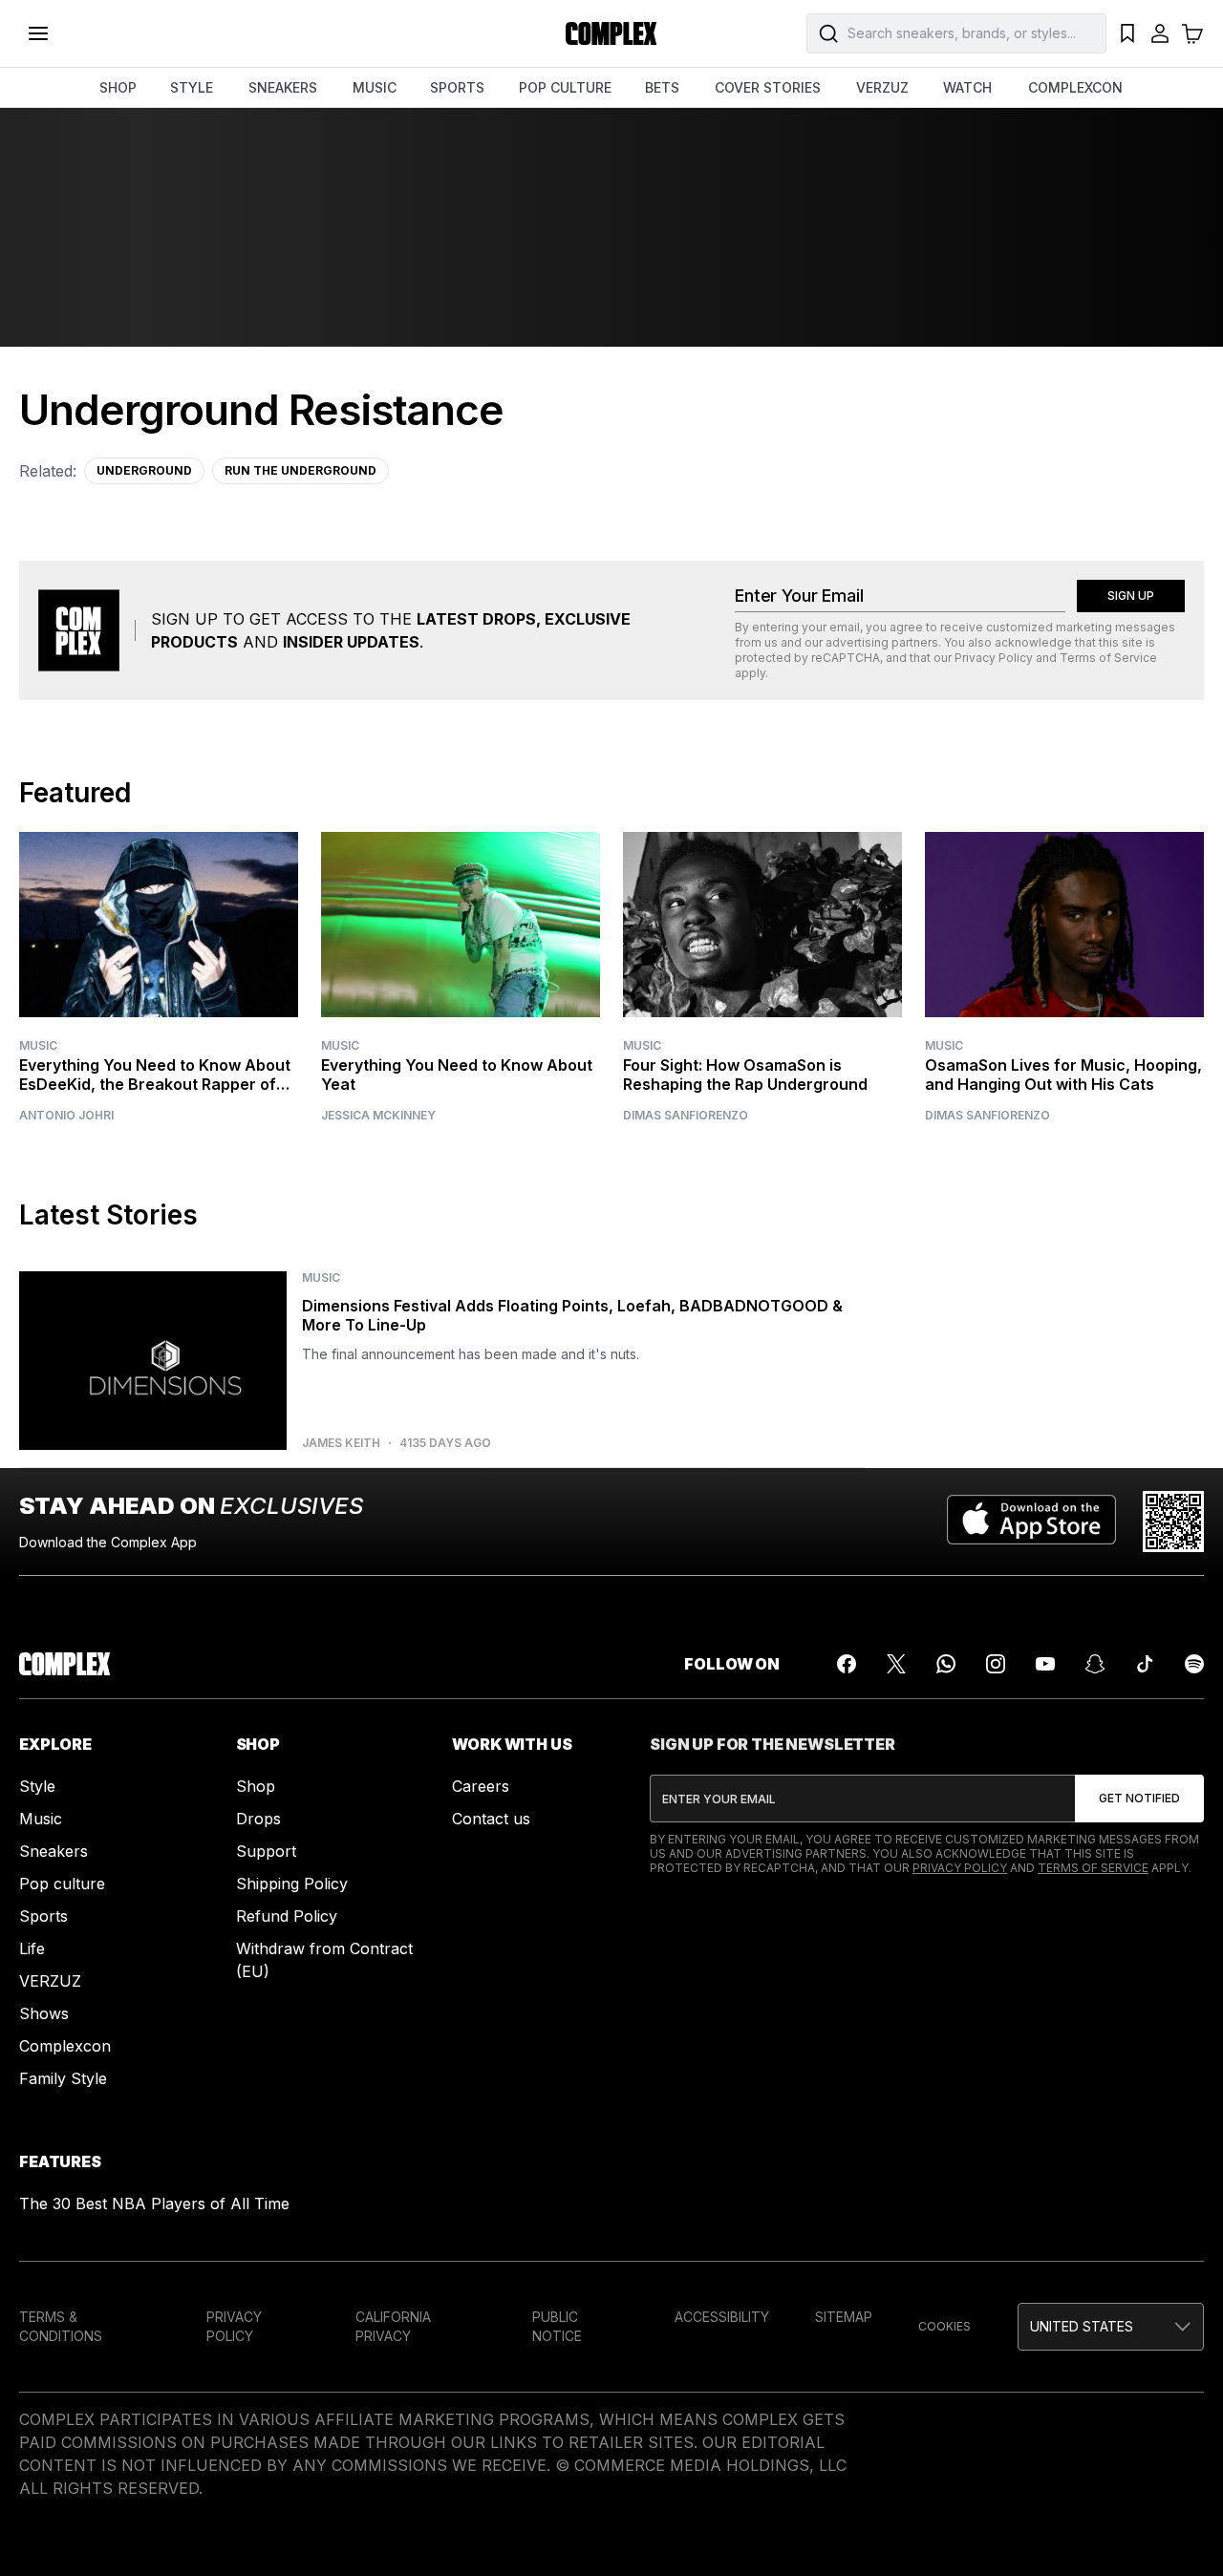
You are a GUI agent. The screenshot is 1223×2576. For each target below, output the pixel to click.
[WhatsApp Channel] (946, 1664)
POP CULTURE (565, 87)
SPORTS (457, 87)
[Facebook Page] (847, 1664)
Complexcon (65, 2046)
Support (266, 1851)
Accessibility (722, 2317)
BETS (662, 87)
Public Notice (557, 2326)
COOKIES (944, 2326)
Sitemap (844, 2317)
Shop (256, 1786)
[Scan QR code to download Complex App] (1173, 1522)
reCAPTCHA (846, 658)
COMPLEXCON (1075, 87)
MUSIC (375, 87)
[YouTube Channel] (1045, 1664)
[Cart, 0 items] (1192, 33)
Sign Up (1131, 596)
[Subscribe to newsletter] (1139, 1799)
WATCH (967, 87)
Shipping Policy (292, 1884)
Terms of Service (1108, 658)
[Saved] (1127, 33)
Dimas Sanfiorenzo (686, 1116)
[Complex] (611, 33)
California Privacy (393, 2326)
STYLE (192, 87)
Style (37, 1786)
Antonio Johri (66, 1116)
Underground (144, 470)
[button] (1111, 2327)
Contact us (491, 1819)
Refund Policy (287, 1916)
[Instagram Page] (996, 1664)
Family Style (63, 2078)
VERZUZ (882, 87)
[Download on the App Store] (1031, 1522)
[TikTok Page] (1145, 1664)
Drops (258, 1819)
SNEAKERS (283, 87)
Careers (481, 1786)
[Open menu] (38, 33)
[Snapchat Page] (1095, 1664)
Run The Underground (300, 470)
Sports (43, 1916)
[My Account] (1160, 33)
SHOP (118, 87)
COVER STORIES (768, 87)
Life (32, 1948)
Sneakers (54, 1851)
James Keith (341, 1443)
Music (38, 1045)
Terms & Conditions (61, 2326)
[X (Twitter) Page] (896, 1664)
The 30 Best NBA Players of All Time (154, 2203)
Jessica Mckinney (378, 1116)
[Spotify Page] (1194, 1664)
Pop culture (62, 1884)
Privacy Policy (994, 658)
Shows (44, 2013)
